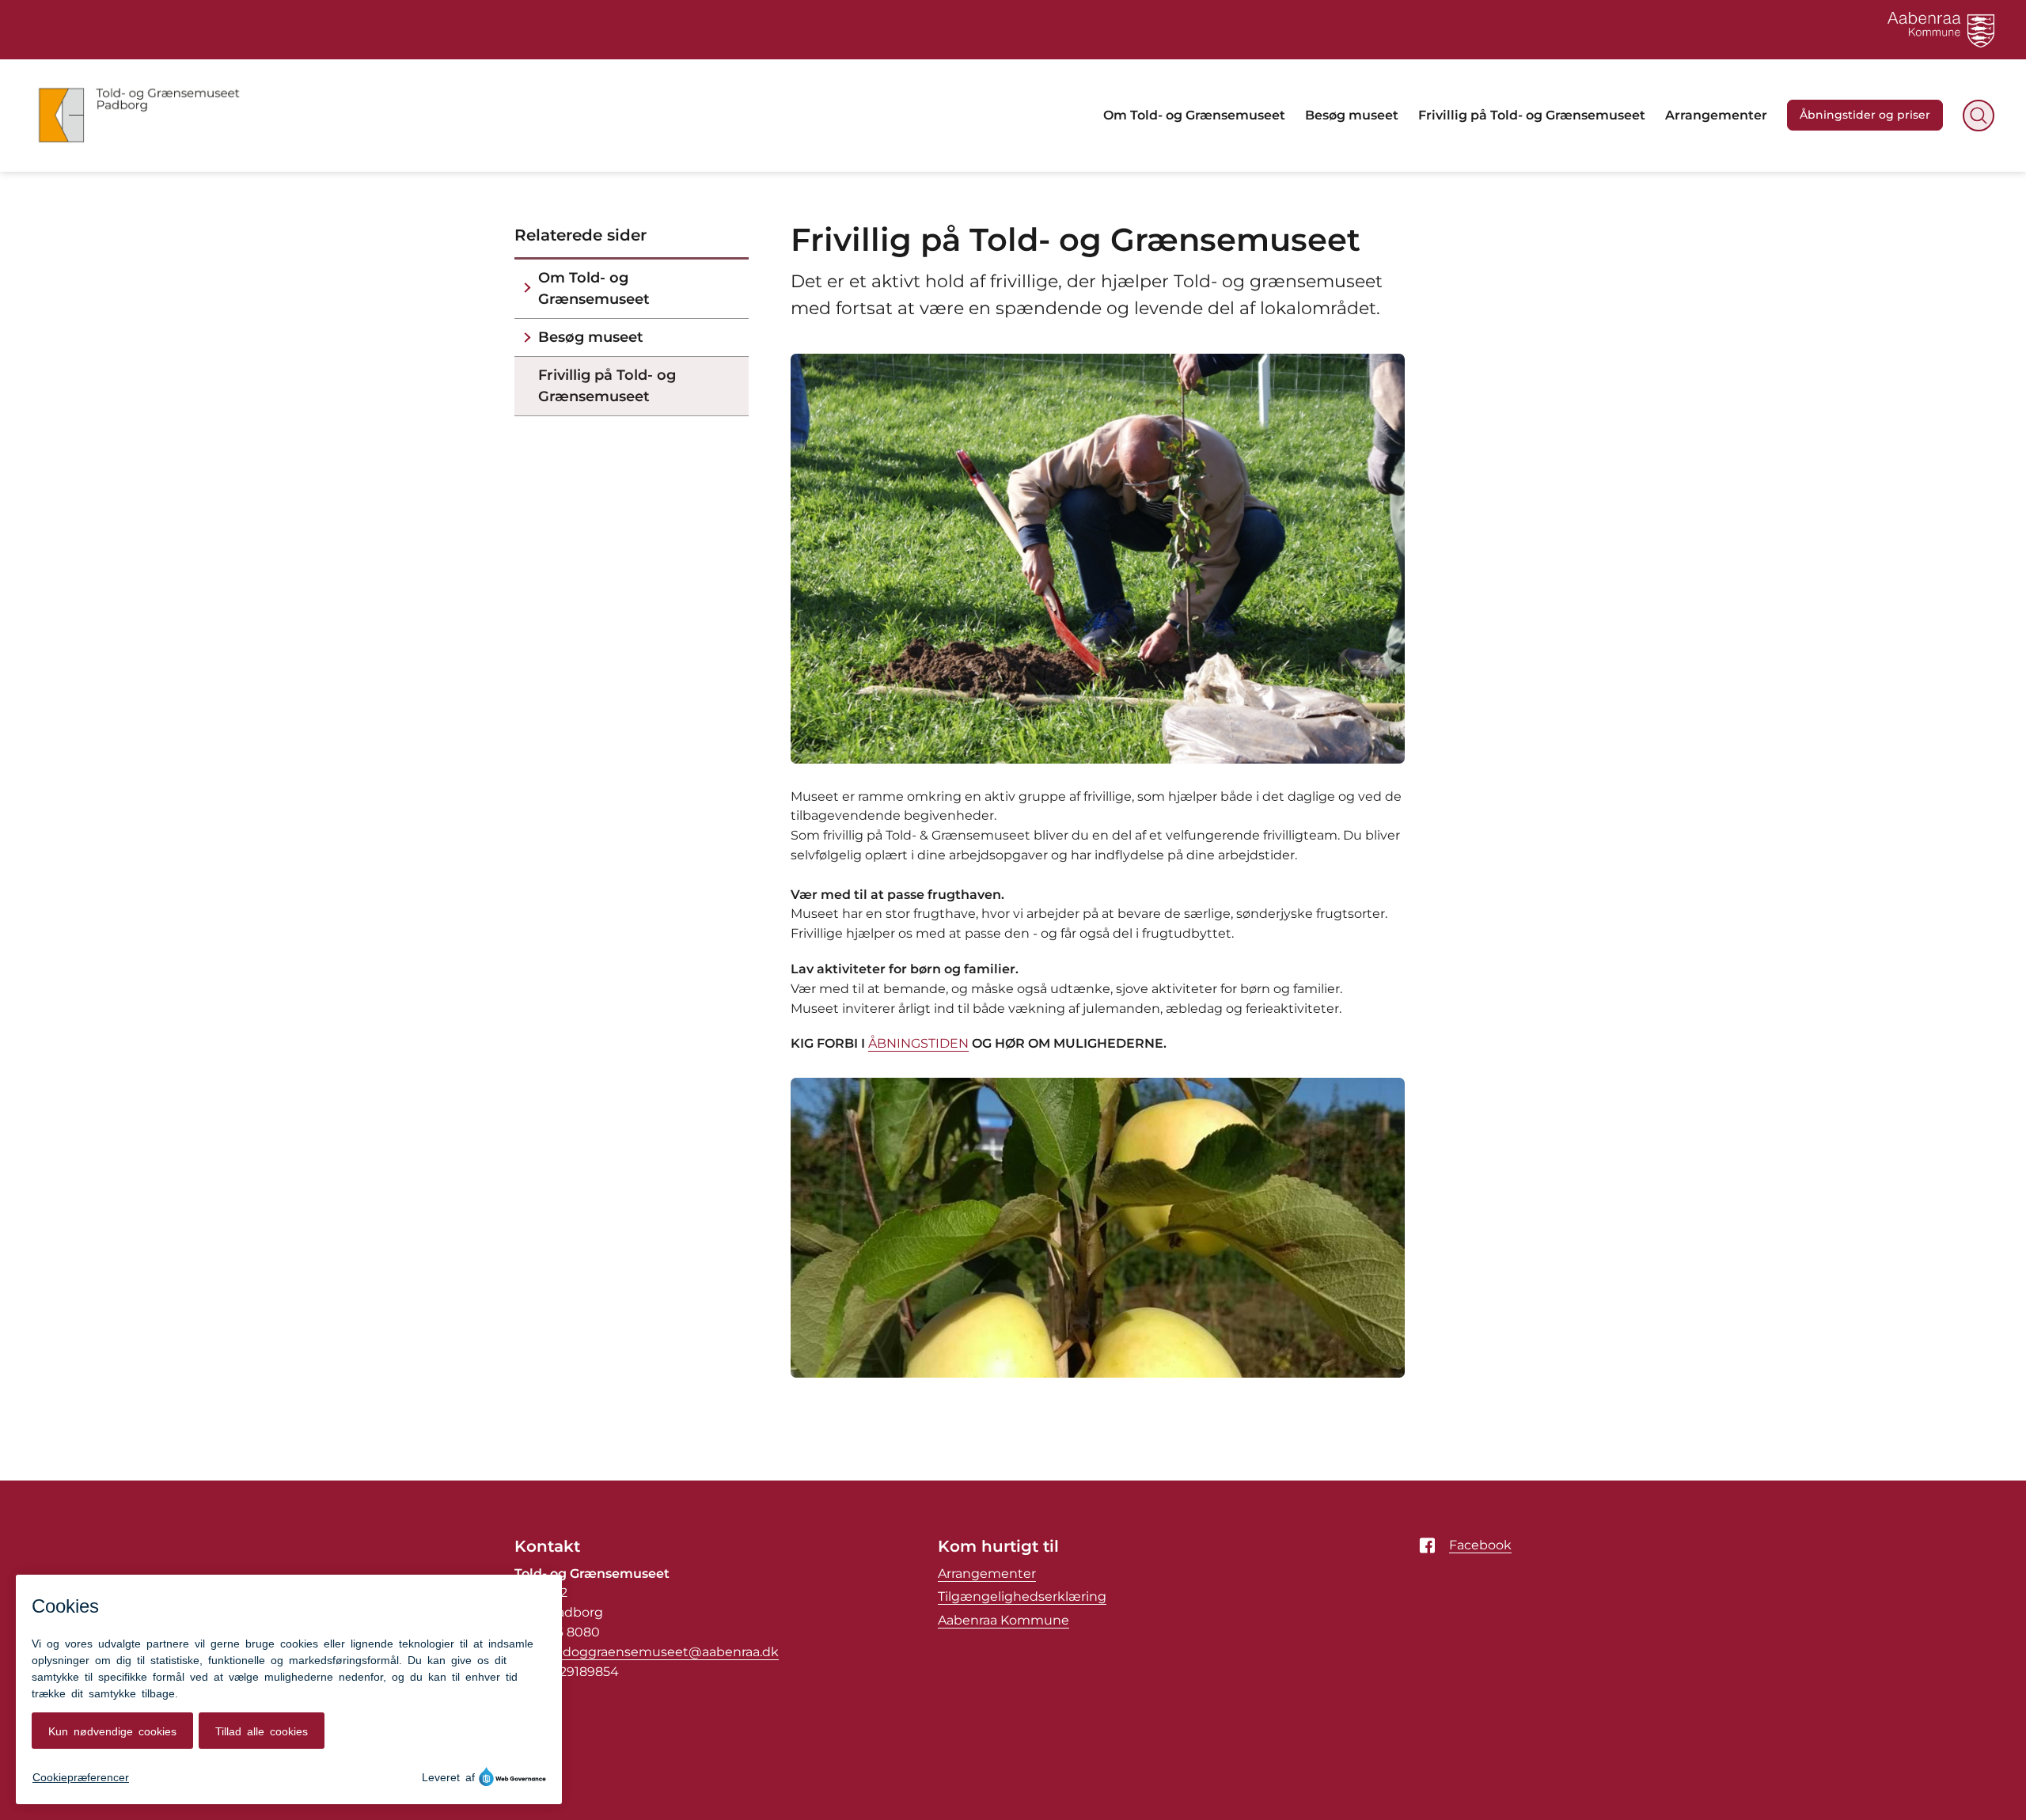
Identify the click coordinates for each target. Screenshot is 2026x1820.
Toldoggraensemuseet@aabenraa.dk (662, 1652)
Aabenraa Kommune (1004, 1620)
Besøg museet (591, 337)
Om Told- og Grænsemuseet (594, 288)
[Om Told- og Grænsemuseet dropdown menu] (527, 289)
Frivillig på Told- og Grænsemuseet (607, 386)
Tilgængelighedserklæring (1022, 1596)
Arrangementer (987, 1574)
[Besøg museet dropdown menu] (527, 337)
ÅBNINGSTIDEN (918, 1043)
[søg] (1979, 116)
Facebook (1480, 1545)
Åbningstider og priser (1865, 115)
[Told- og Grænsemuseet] (139, 116)
